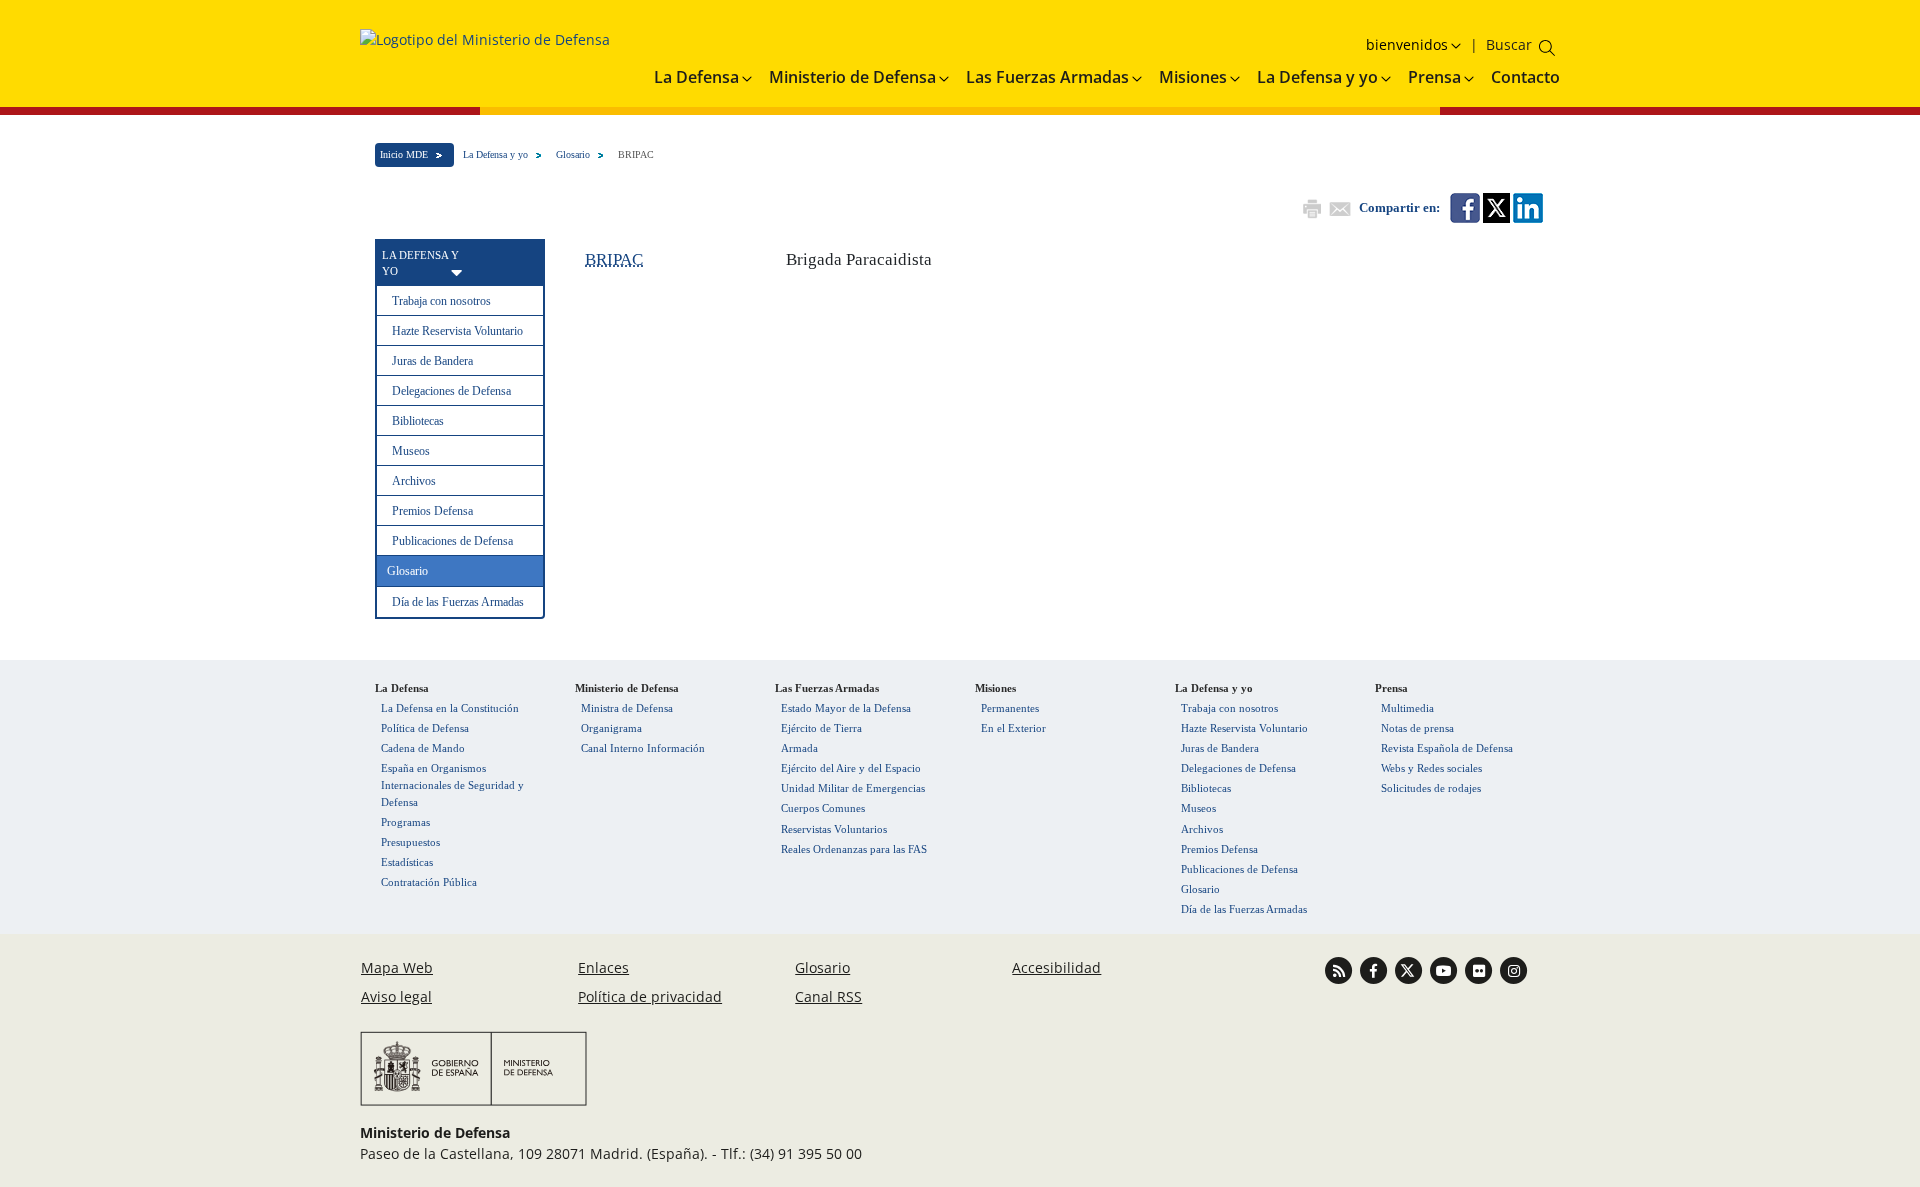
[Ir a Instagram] (1513, 969)
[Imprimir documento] (1310, 206)
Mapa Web (397, 967)
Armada (799, 748)
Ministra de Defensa (627, 708)
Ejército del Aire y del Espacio (851, 768)
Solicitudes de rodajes (1431, 788)
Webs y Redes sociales (1431, 768)
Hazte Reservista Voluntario (457, 331)
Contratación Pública (429, 882)
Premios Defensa (432, 511)
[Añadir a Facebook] (1463, 206)
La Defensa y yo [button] (1317, 77)
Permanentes (1010, 708)
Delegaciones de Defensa (451, 391)
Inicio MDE (404, 154)
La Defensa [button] (696, 77)
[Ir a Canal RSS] (1340, 969)
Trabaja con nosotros (441, 301)
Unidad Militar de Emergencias (853, 788)
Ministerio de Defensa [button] (852, 77)
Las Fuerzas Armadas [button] (1047, 77)
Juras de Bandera (432, 361)
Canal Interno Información (643, 748)
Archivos (414, 481)
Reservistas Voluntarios (834, 829)
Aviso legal (396, 996)
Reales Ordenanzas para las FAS (854, 849)
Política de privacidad (650, 996)
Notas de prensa (1417, 728)
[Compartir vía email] (1338, 206)
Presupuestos (410, 842)
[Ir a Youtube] (1445, 969)
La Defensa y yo (495, 154)
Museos (411, 451)
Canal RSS (828, 996)
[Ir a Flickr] (1480, 969)
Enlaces (603, 967)
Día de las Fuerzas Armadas (458, 602)
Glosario (573, 154)
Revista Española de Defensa (1447, 748)
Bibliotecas (418, 421)
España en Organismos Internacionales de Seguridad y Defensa (452, 785)
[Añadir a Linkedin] (1526, 206)
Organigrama (611, 728)
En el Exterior (1013, 728)
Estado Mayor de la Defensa (846, 708)
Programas (405, 822)
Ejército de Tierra (821, 728)
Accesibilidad (1056, 967)
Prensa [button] (1434, 77)
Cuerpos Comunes (823, 808)
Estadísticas (407, 862)
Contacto (1525, 77)
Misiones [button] (1193, 77)
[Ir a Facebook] (1375, 969)
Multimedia (1407, 708)
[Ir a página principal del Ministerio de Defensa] (485, 46)
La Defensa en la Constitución (450, 708)
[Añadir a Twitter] (1495, 206)
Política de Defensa (425, 728)
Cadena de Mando (423, 748)
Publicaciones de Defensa (452, 541)
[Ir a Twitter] (1410, 969)
